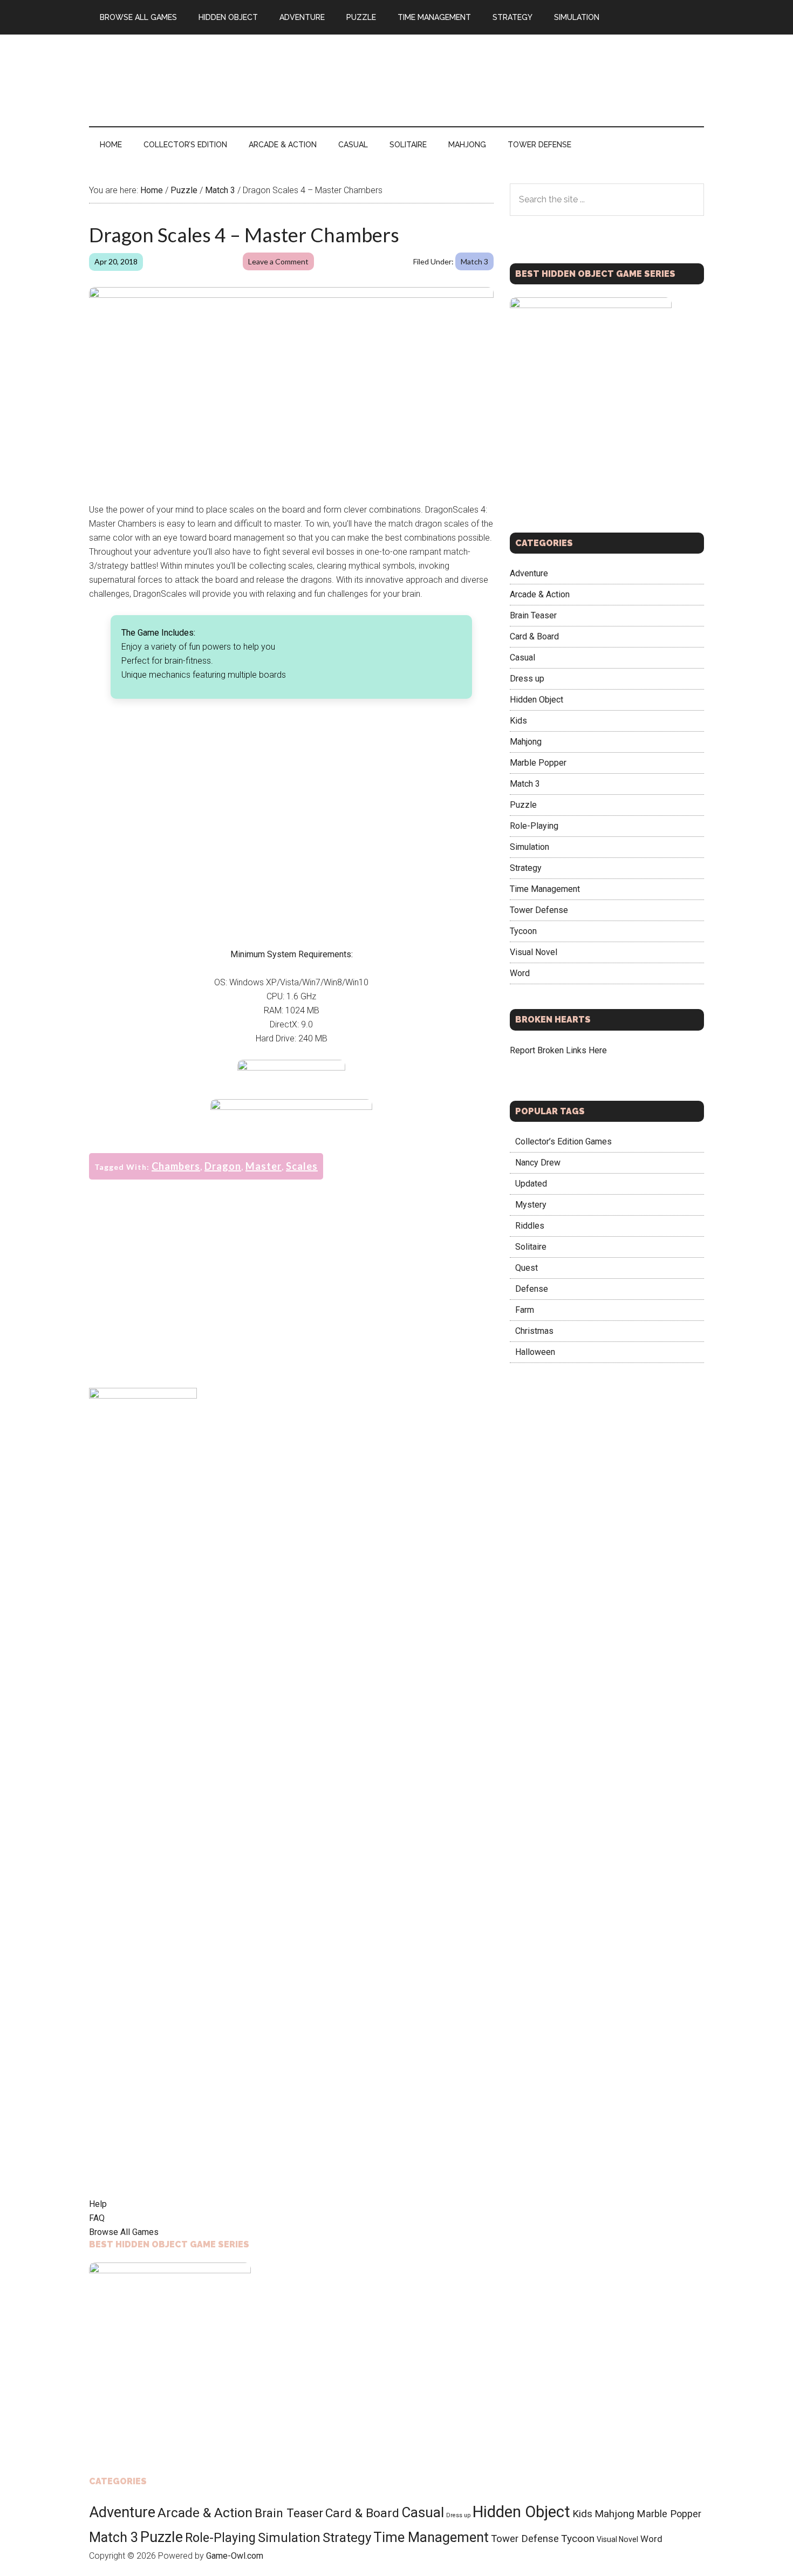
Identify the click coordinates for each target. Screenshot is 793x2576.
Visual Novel (534, 952)
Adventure (529, 573)
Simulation (529, 847)
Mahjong (526, 742)
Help (98, 2204)
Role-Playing (534, 826)
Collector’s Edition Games (563, 1142)
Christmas (534, 1331)
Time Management (545, 889)
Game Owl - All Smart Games (192, 80)
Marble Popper (538, 763)
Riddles (530, 1226)
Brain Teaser (533, 615)
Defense (532, 1289)
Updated (531, 1184)
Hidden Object (536, 700)
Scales (302, 1166)
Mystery (531, 1205)
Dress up (527, 679)
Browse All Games (124, 2232)
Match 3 (474, 261)
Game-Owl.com (235, 2556)
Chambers (176, 1166)
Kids (518, 721)
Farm (525, 1310)
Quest (527, 1268)
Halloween (535, 1352)
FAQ (97, 2218)
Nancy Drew (538, 1163)
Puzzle (523, 805)
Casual (522, 657)
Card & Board (534, 636)
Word (520, 973)
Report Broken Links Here (558, 1050)
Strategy (526, 868)
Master (264, 1166)
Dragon (223, 1166)
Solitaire (531, 1247)
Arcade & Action (540, 594)
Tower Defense (539, 910)
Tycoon (523, 931)
